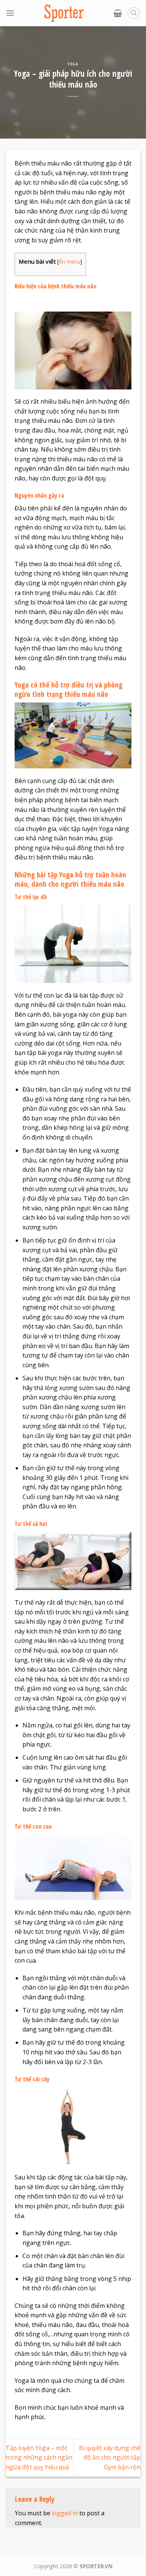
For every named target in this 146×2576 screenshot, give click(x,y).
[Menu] (10, 13)
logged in (65, 2513)
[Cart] (118, 13)
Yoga (73, 64)
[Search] (134, 13)
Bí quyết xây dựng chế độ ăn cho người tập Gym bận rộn (110, 2457)
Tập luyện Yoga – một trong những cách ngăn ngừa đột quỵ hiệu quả (39, 2457)
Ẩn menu (70, 262)
